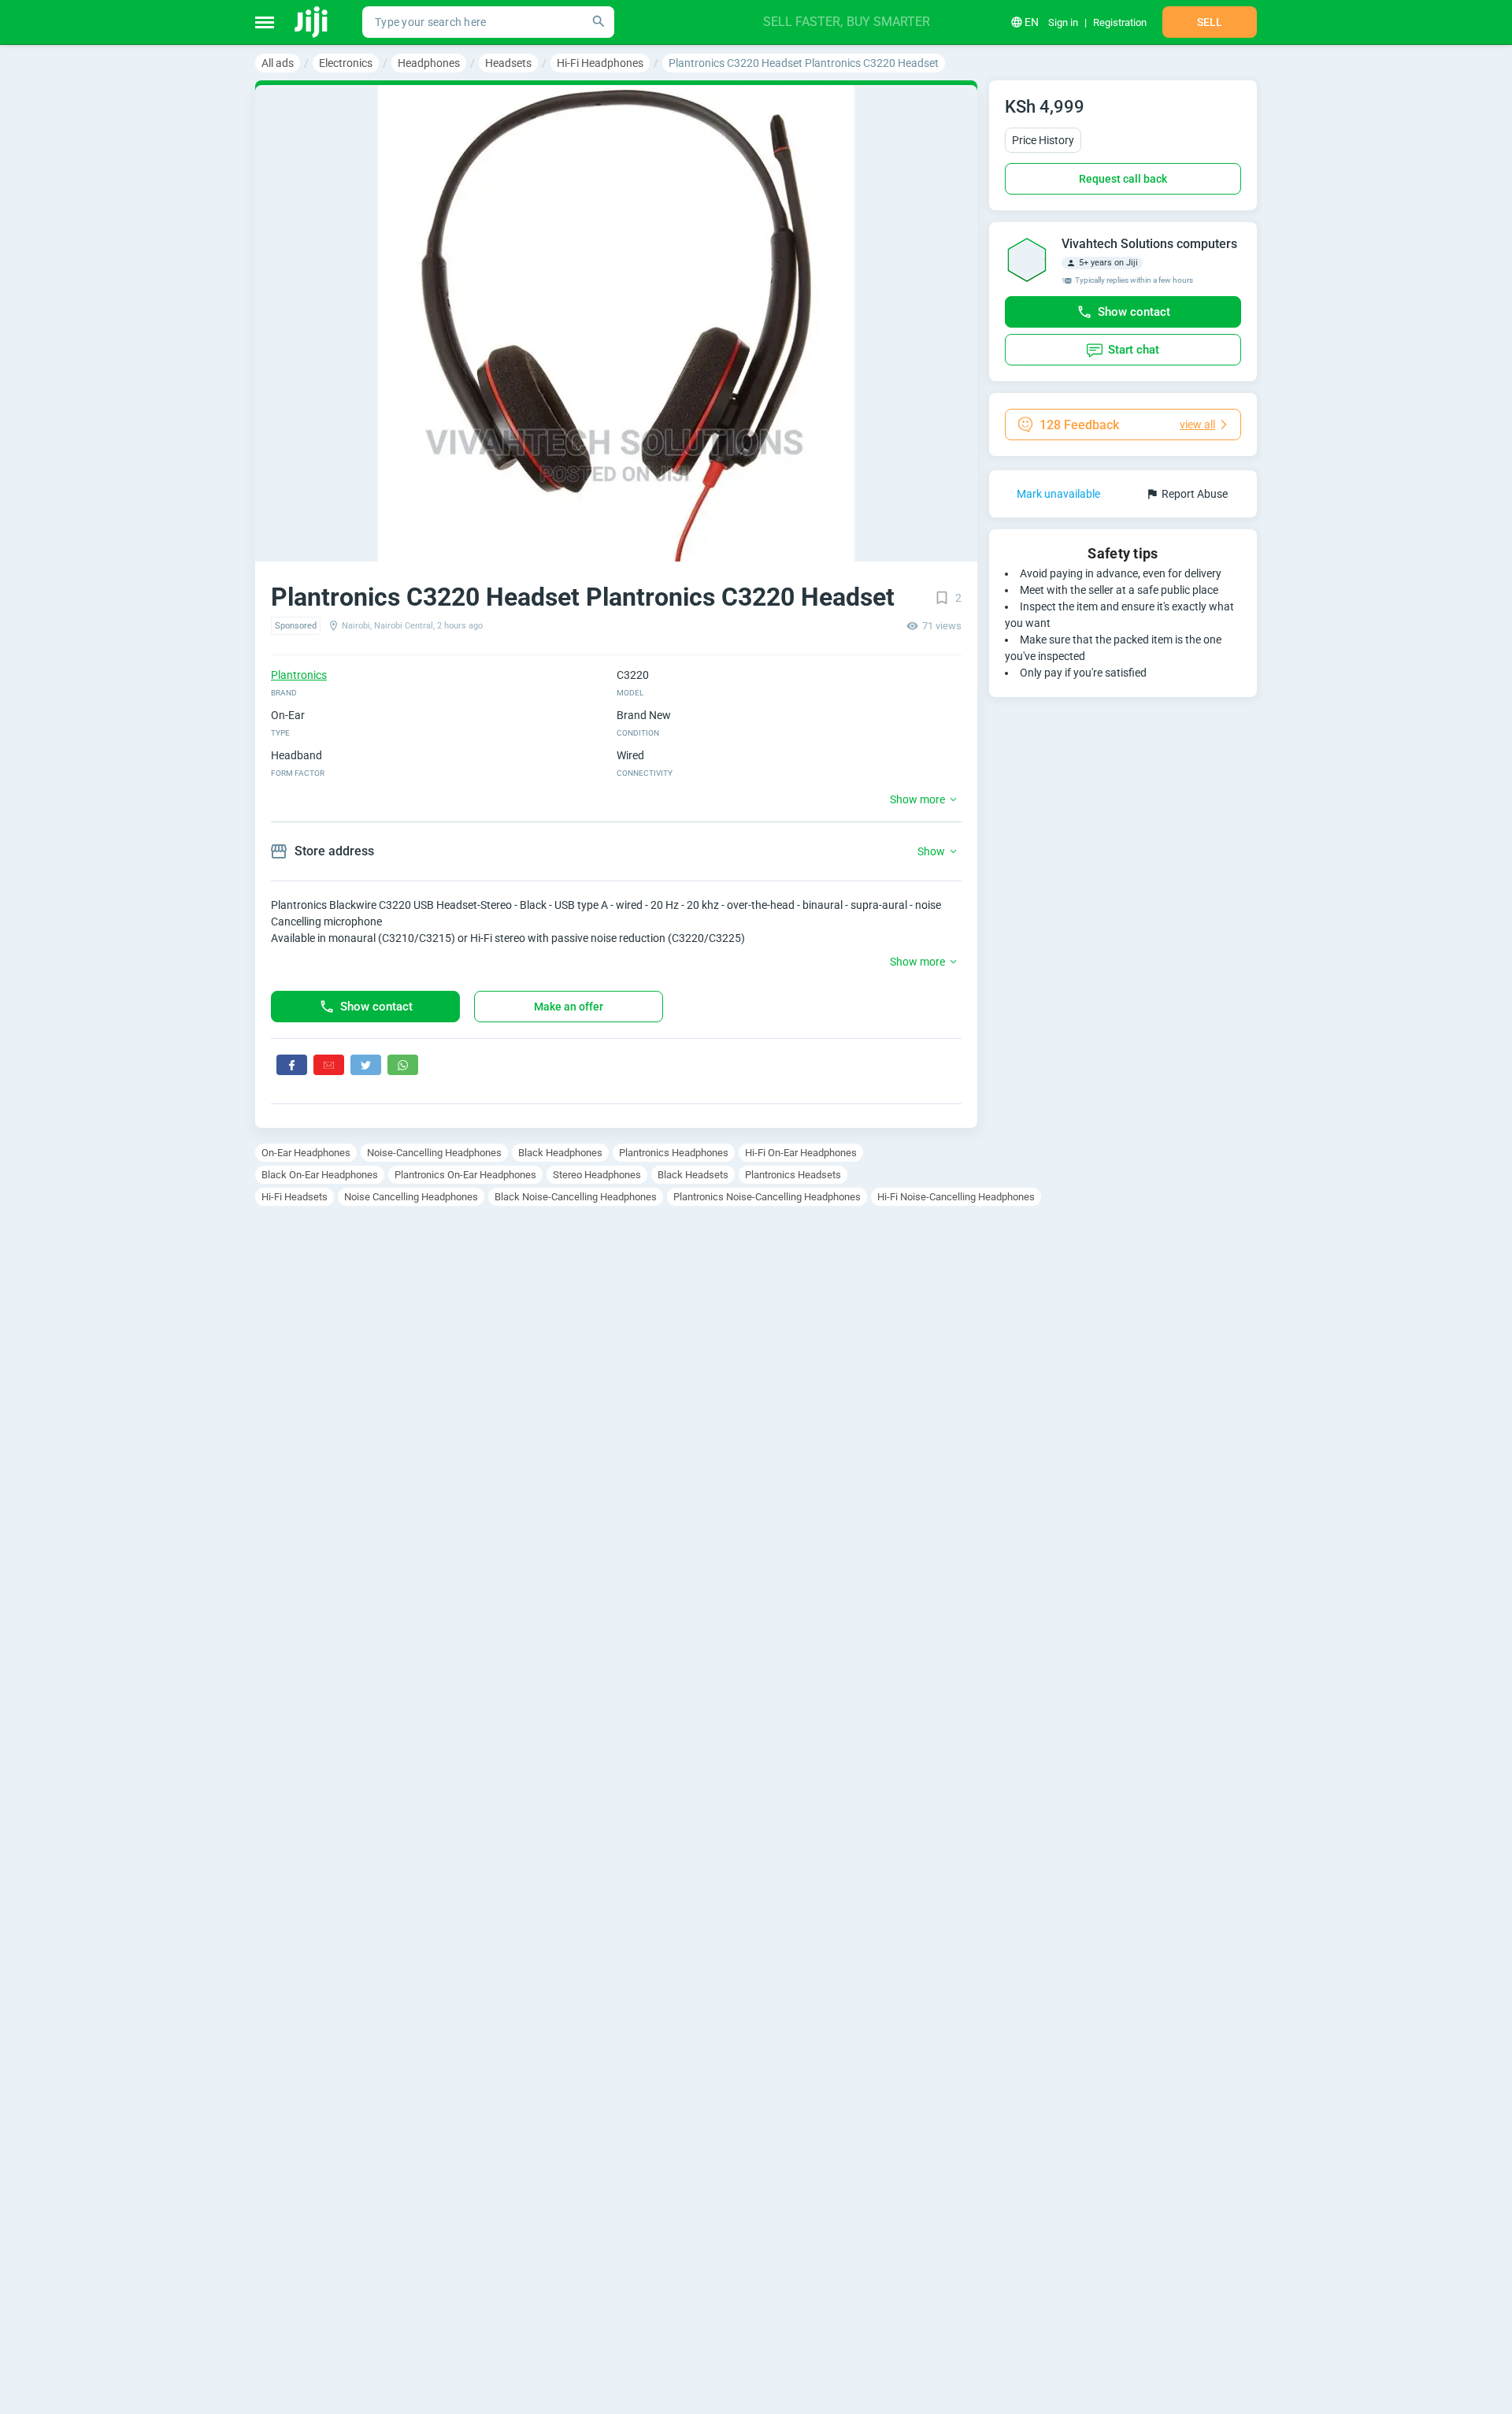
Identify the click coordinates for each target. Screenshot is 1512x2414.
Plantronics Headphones (674, 1153)
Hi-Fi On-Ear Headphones (801, 1153)
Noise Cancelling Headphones (411, 1197)
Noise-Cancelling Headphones (434, 1153)
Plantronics (299, 675)
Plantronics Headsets (793, 1175)
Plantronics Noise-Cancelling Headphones (767, 1197)
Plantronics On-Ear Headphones (465, 1175)
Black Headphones (560, 1153)
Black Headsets (693, 1175)
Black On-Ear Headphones (320, 1175)
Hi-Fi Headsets (295, 1197)
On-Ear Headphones (306, 1153)
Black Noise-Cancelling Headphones (576, 1197)
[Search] (598, 22)
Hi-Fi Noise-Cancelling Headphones (956, 1197)
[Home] (312, 22)
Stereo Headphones (597, 1175)
